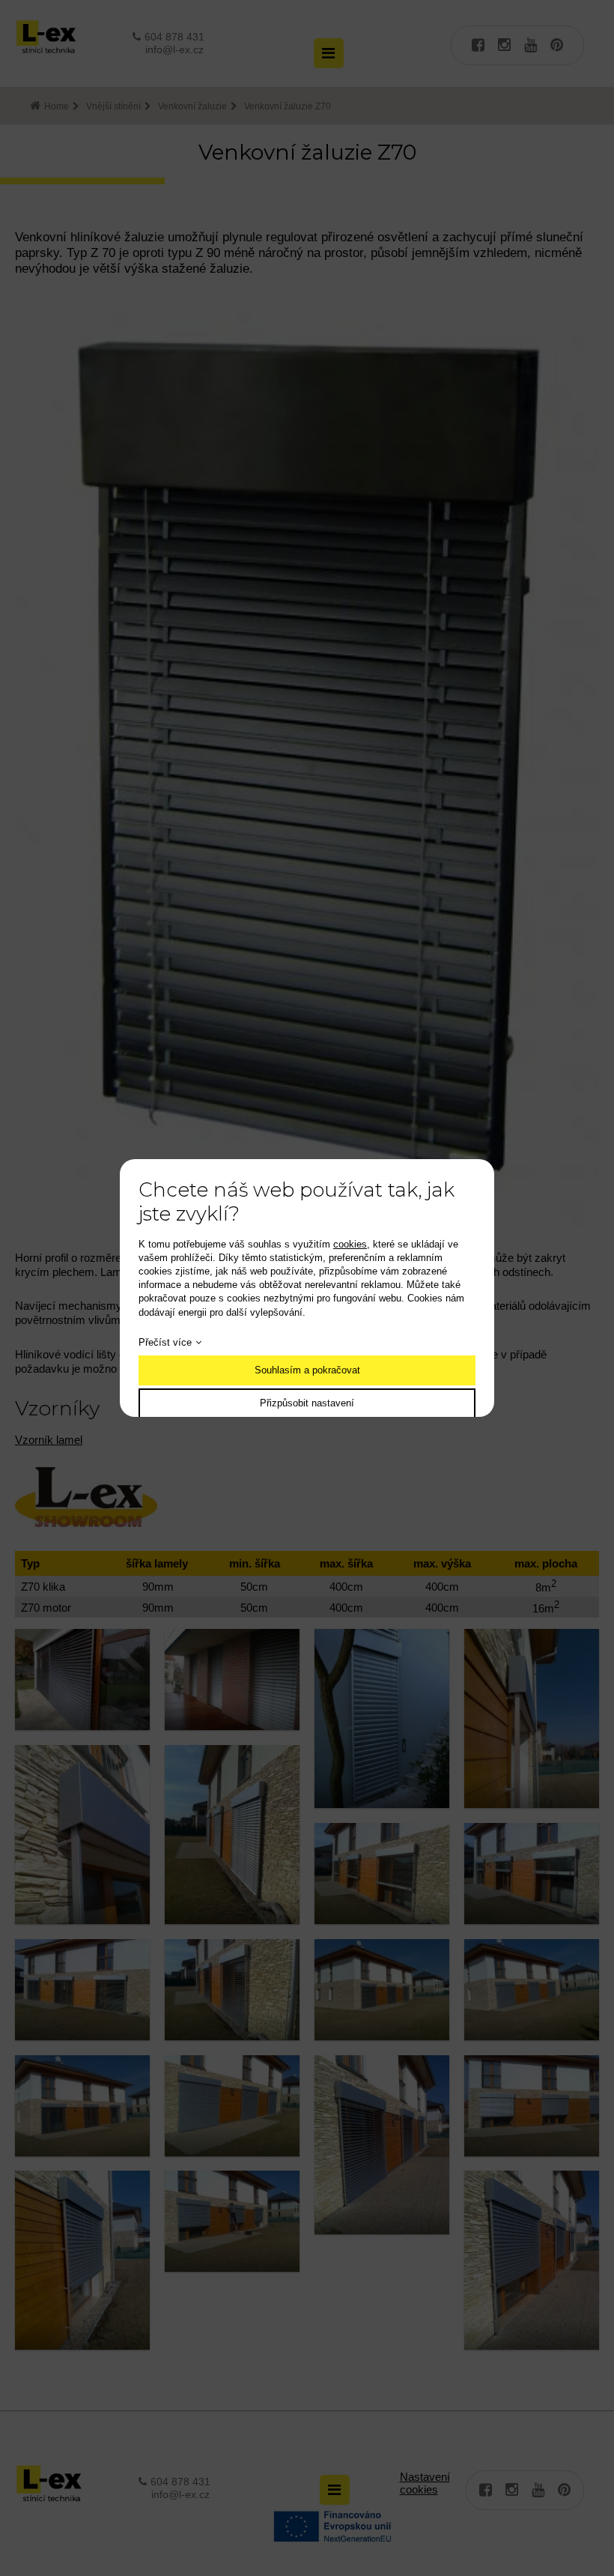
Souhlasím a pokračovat (307, 1370)
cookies (350, 1244)
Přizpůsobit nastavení (307, 1403)
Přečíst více (165, 1342)
